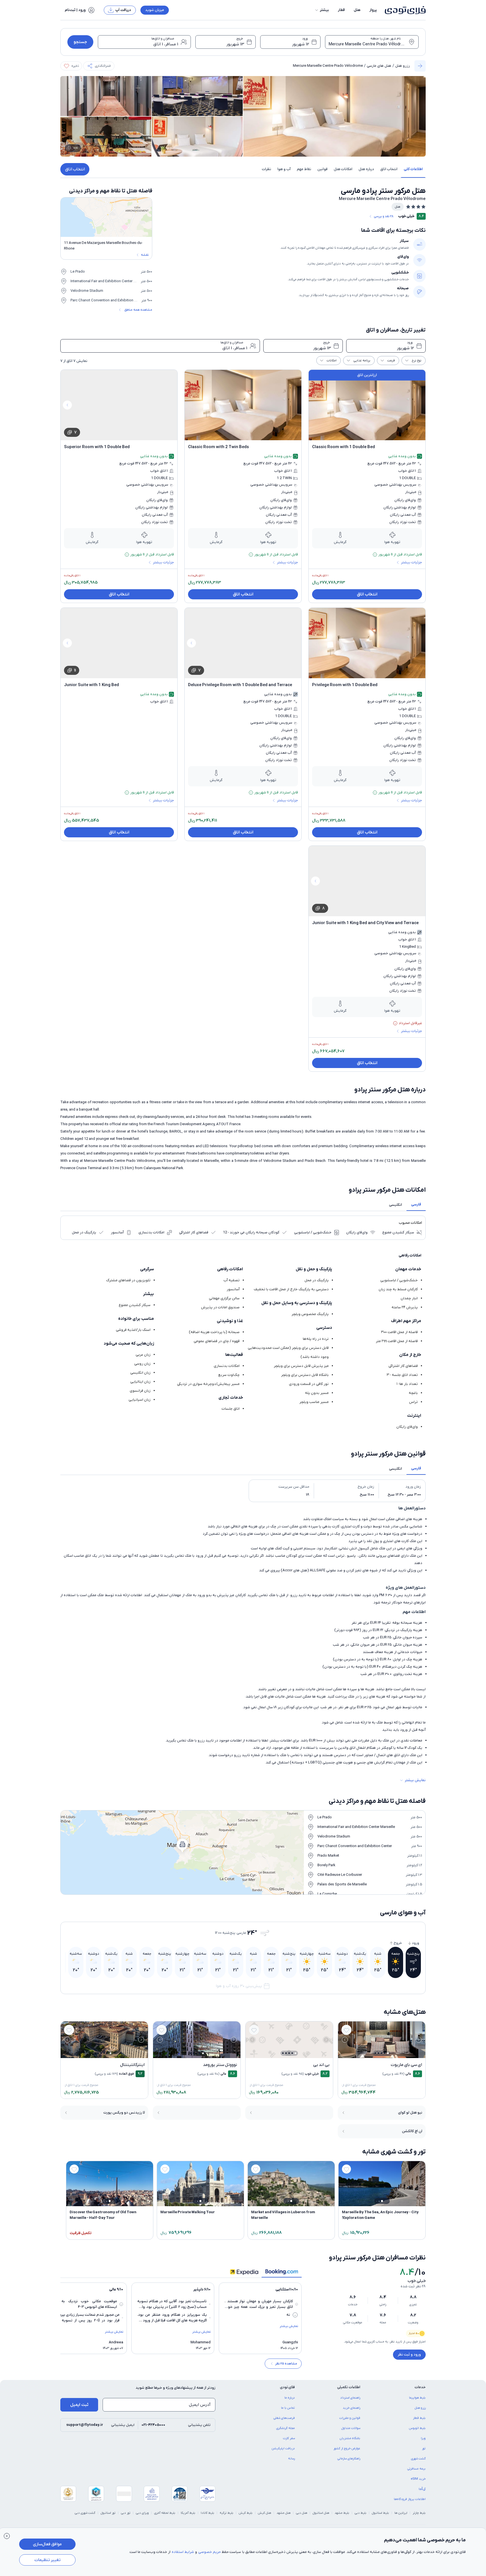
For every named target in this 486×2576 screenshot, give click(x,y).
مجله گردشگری (286, 2428)
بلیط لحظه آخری (165, 2513)
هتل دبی (302, 2513)
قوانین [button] (322, 169)
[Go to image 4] (378, 2053)
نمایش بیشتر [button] (415, 1780)
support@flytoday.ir (85, 2425)
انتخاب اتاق (75, 169)
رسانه (291, 2459)
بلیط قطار (419, 2418)
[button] (322, 10)
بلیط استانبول (380, 2513)
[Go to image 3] (382, 2053)
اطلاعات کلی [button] (413, 169)
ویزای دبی (142, 2513)
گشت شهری (418, 2459)
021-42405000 (153, 2425)
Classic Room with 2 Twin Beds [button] (218, 447)
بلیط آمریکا (188, 2513)
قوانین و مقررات (350, 2418)
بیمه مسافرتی (417, 2469)
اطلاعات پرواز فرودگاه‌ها (410, 2499)
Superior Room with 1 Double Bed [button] (97, 447)
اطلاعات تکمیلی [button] (349, 2387)
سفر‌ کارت (289, 2438)
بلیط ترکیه (227, 2513)
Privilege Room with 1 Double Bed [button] (345, 685)
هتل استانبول (321, 2513)
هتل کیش (265, 2513)
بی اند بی (321, 2065)
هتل (357, 10)
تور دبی (126, 2513)
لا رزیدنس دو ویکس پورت (124, 2113)
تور (424, 2448)
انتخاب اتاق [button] (389, 169)
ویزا (423, 2438)
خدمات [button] (420, 2387)
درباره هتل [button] (366, 169)
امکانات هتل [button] (343, 169)
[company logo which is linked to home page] (404, 10)
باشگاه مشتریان (350, 2438)
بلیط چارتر (419, 2513)
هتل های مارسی (379, 66)
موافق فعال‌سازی (47, 2544)
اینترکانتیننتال (132, 2065)
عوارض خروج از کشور (347, 2448)
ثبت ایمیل (79, 2405)
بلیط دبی (361, 2513)
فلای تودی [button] (287, 2387)
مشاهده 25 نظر (286, 2364)
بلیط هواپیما (417, 2398)
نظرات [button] (267, 169)
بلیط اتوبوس (417, 2428)
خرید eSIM (418, 2479)
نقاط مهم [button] (304, 169)
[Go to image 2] (385, 2053)
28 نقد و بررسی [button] (384, 216)
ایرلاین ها (401, 2513)
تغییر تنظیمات (48, 2560)
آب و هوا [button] (284, 169)
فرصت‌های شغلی (284, 2418)
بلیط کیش (246, 2513)
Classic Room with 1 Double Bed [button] (343, 447)
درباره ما (290, 2398)
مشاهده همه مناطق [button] (138, 310)
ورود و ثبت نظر (409, 2354)
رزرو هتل (403, 66)
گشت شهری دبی (85, 2513)
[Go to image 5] (375, 2053)
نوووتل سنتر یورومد (220, 2065)
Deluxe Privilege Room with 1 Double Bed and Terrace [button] (240, 685)
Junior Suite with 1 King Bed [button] (91, 685)
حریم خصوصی (209, 2552)
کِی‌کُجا (422, 2489)
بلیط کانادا (207, 2513)
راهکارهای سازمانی (349, 2459)
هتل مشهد (284, 2513)
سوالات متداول (351, 2428)
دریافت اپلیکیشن (283, 2448)
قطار (341, 10)
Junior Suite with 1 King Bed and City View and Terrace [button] (365, 923)
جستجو (80, 42)
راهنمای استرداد (350, 2398)
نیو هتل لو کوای (410, 2113)
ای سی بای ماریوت (406, 2065)
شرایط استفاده (183, 2552)
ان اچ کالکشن (412, 2131)
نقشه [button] (145, 255)
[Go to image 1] (388, 2053)
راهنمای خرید (352, 2408)
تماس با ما (288, 2408)
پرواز (373, 10)
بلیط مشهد (342, 2513)
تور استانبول (108, 2513)
